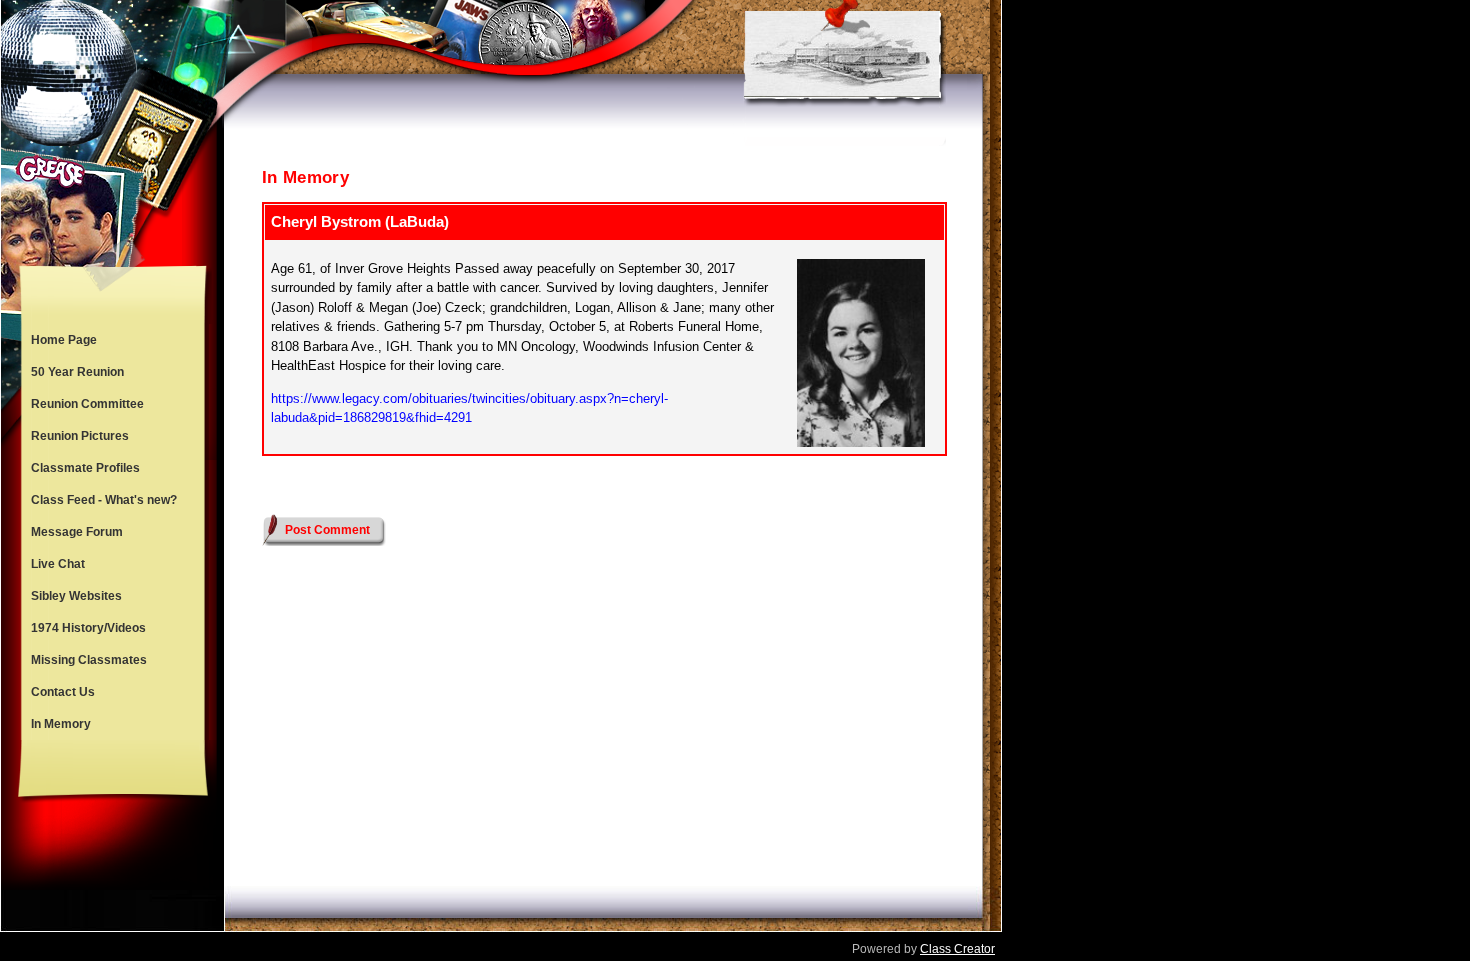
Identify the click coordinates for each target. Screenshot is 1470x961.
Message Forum (77, 532)
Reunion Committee (87, 404)
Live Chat (58, 564)
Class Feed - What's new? (104, 500)
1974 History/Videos (88, 628)
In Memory (61, 724)
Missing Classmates (89, 660)
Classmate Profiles (85, 468)
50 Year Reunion (77, 372)
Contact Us (63, 692)
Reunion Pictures (80, 436)
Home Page (64, 340)
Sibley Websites (76, 596)
